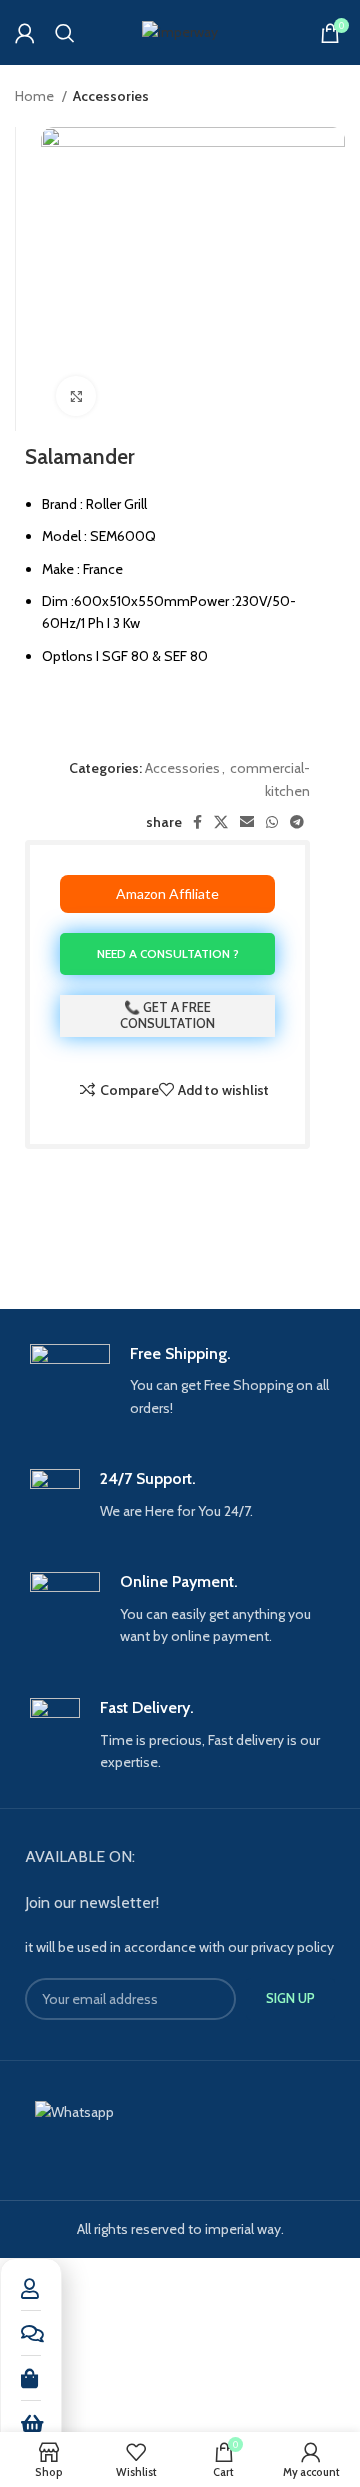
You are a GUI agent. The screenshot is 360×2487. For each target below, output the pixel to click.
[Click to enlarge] (76, 396)
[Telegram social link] (297, 822)
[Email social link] (247, 822)
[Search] (65, 33)
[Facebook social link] (197, 822)
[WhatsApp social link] (272, 822)
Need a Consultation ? (168, 953)
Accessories (111, 96)
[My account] (25, 33)
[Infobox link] (180, 1382)
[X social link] (221, 822)
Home (36, 96)
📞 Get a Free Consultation (167, 1015)
